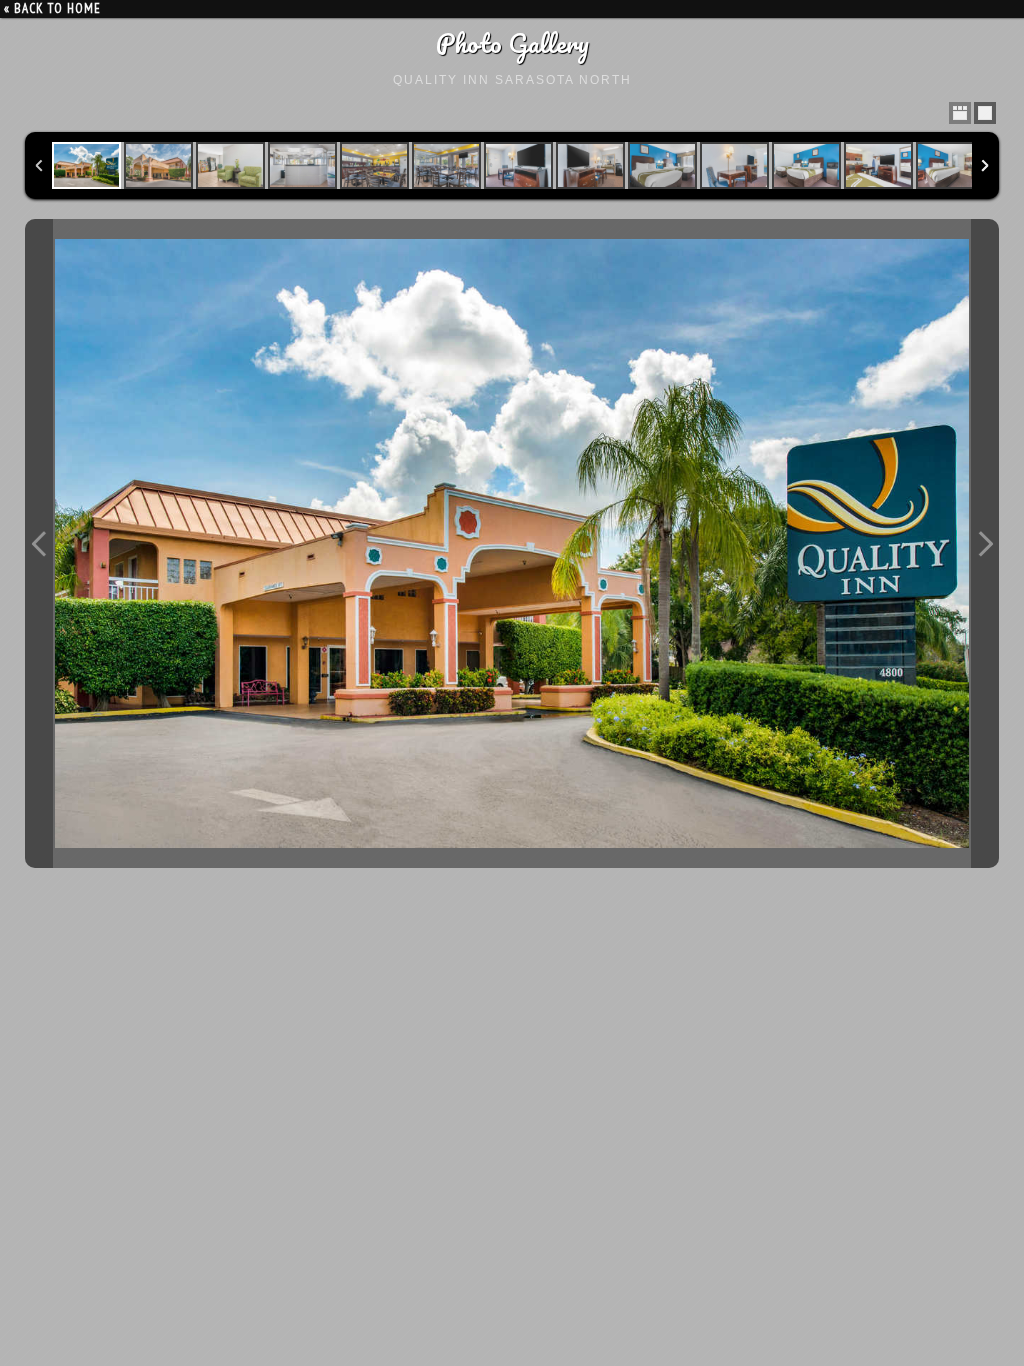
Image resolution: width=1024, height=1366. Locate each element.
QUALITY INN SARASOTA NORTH (512, 80)
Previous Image (39, 543)
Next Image (985, 543)
